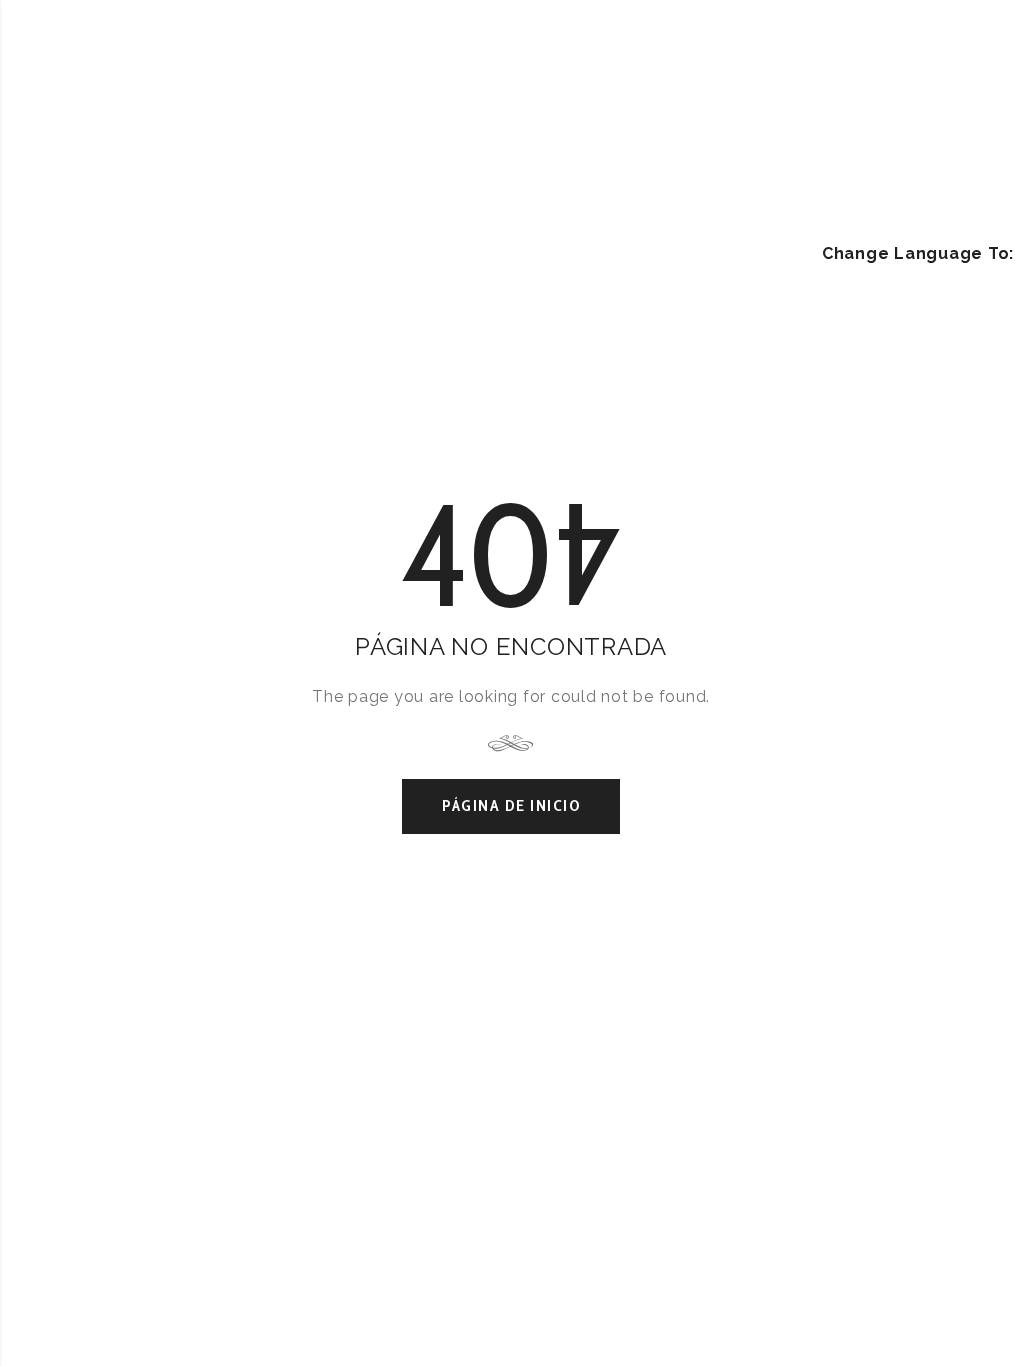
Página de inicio (511, 805)
